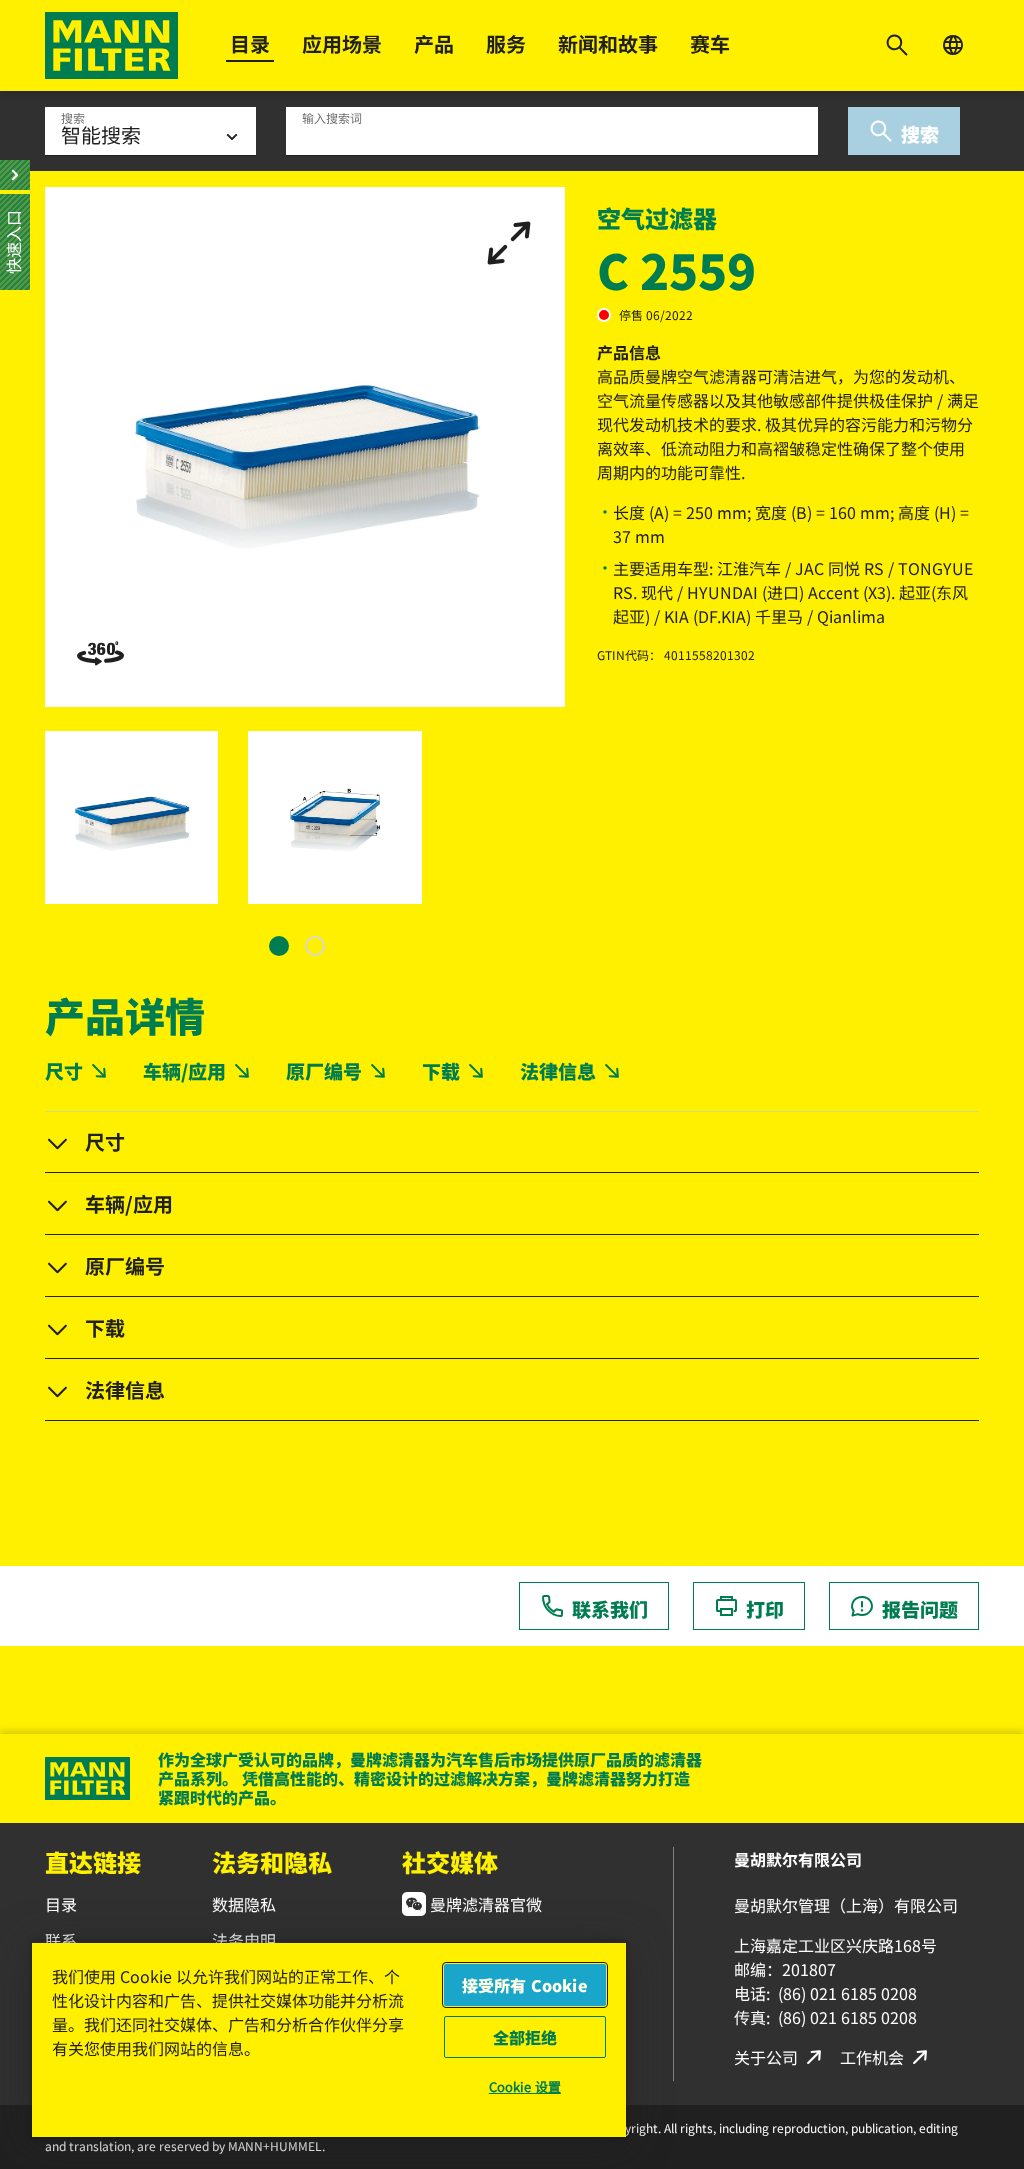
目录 (250, 43)
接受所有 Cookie (525, 1985)
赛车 (710, 43)
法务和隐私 (272, 1861)
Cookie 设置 (525, 2086)
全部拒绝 (525, 2037)
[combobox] (552, 131)
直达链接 (93, 1861)
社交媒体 (450, 1861)
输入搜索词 (332, 117)
